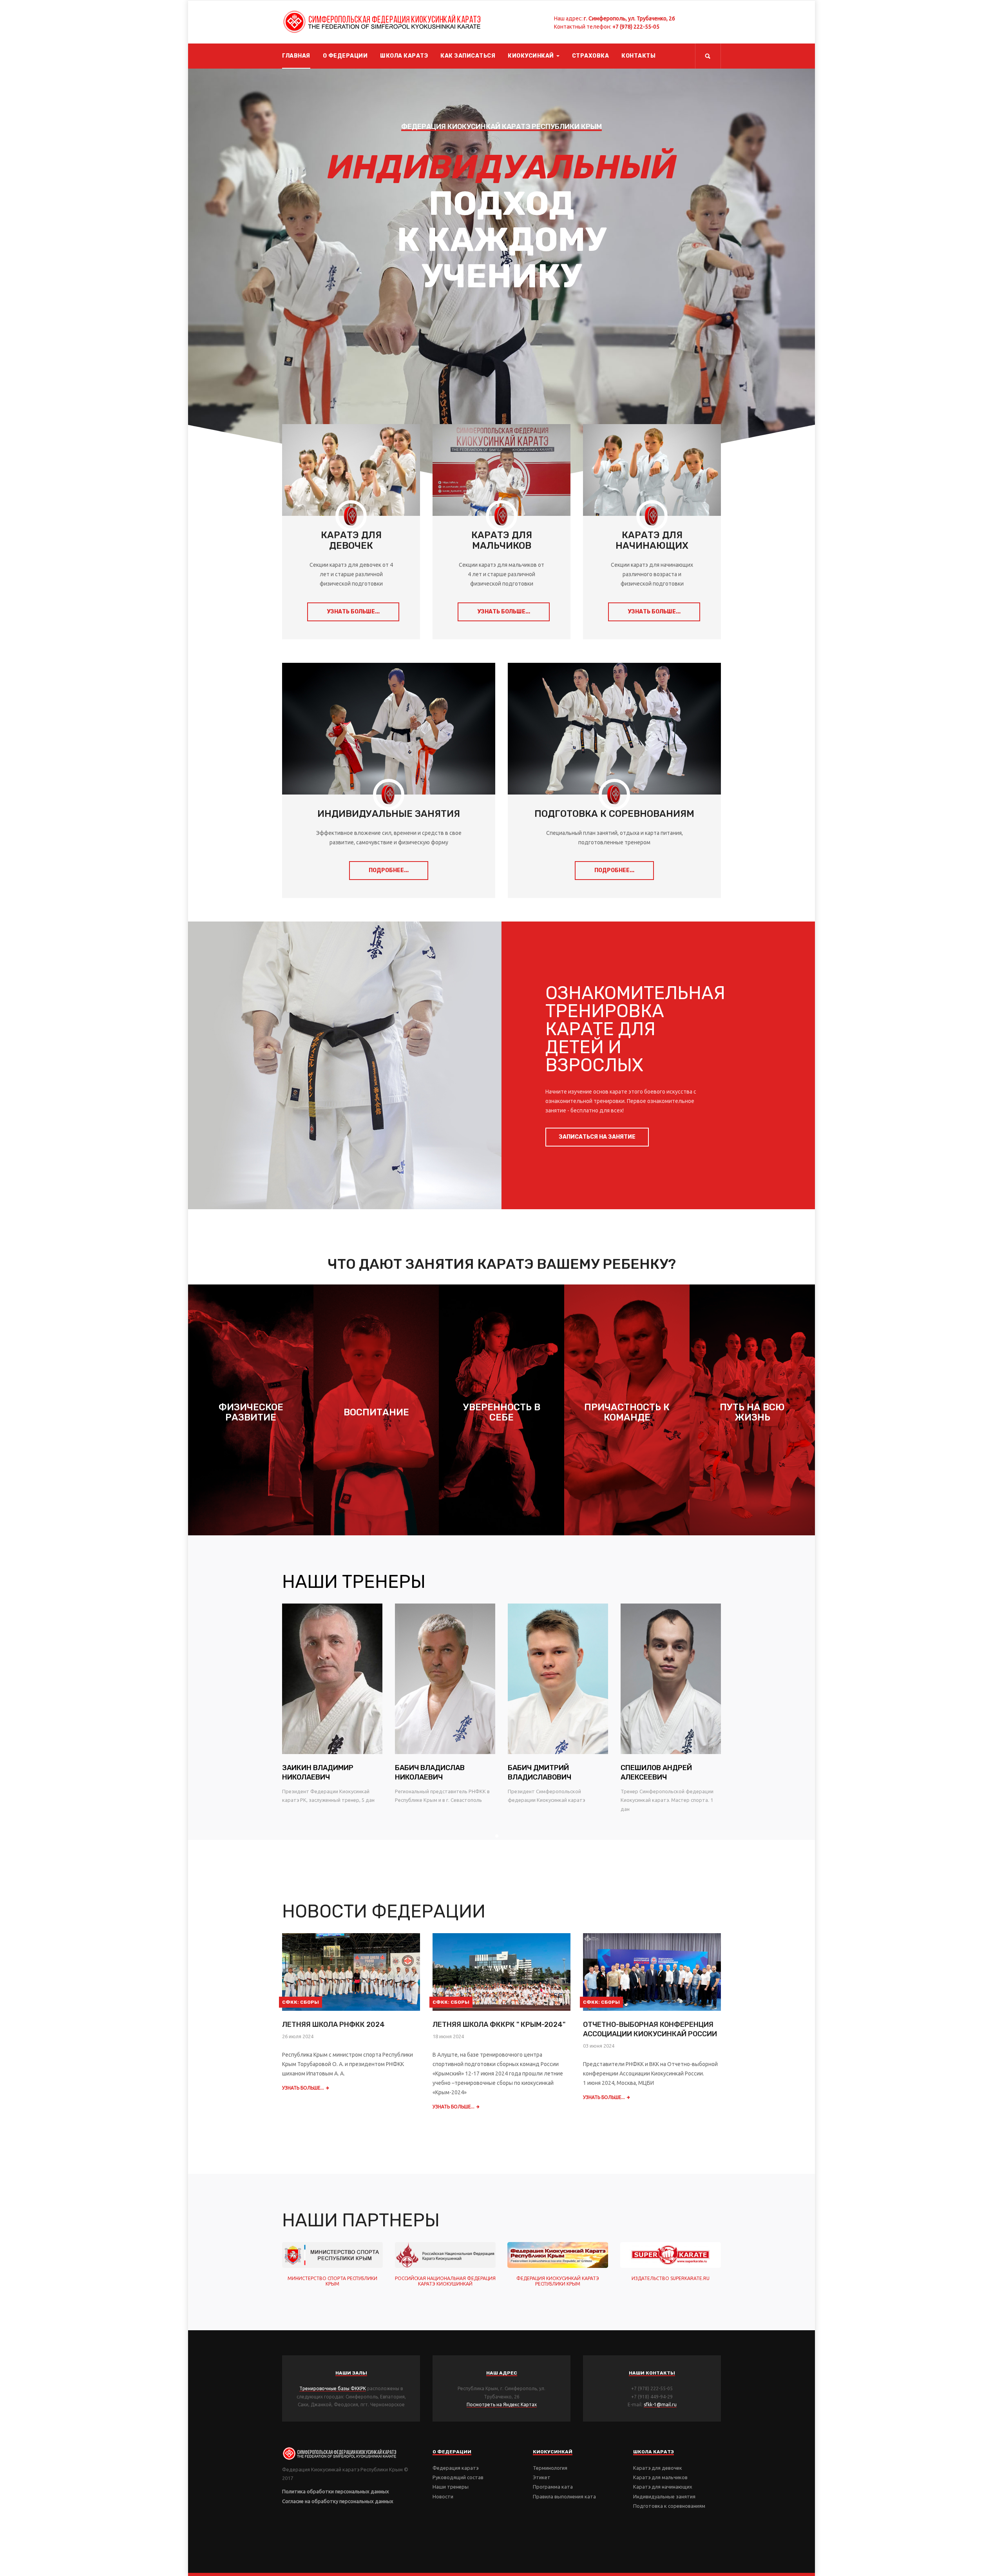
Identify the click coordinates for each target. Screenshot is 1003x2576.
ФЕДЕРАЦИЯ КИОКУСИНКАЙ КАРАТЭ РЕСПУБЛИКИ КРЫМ (558, 2281)
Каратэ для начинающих (663, 2487)
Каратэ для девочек (658, 2468)
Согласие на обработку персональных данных (338, 2501)
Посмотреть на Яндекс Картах (502, 2405)
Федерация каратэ (455, 2468)
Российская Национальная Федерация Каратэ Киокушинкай (445, 2281)
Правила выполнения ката (564, 2496)
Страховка (591, 56)
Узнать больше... (353, 612)
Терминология (550, 2468)
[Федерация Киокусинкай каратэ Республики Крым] (382, 22)
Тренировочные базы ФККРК (333, 2388)
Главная (296, 56)
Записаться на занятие (597, 1137)
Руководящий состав (458, 2477)
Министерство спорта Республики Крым (332, 2281)
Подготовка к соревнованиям (669, 2506)
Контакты (638, 56)
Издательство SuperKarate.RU (671, 2278)
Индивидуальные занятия (664, 2496)
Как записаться (468, 56)
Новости (443, 2496)
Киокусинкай (531, 56)
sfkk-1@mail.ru (660, 2405)
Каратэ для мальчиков (660, 2477)
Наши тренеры (451, 2487)
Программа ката (553, 2487)
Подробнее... (389, 870)
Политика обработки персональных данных (336, 2491)
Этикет (542, 2477)
